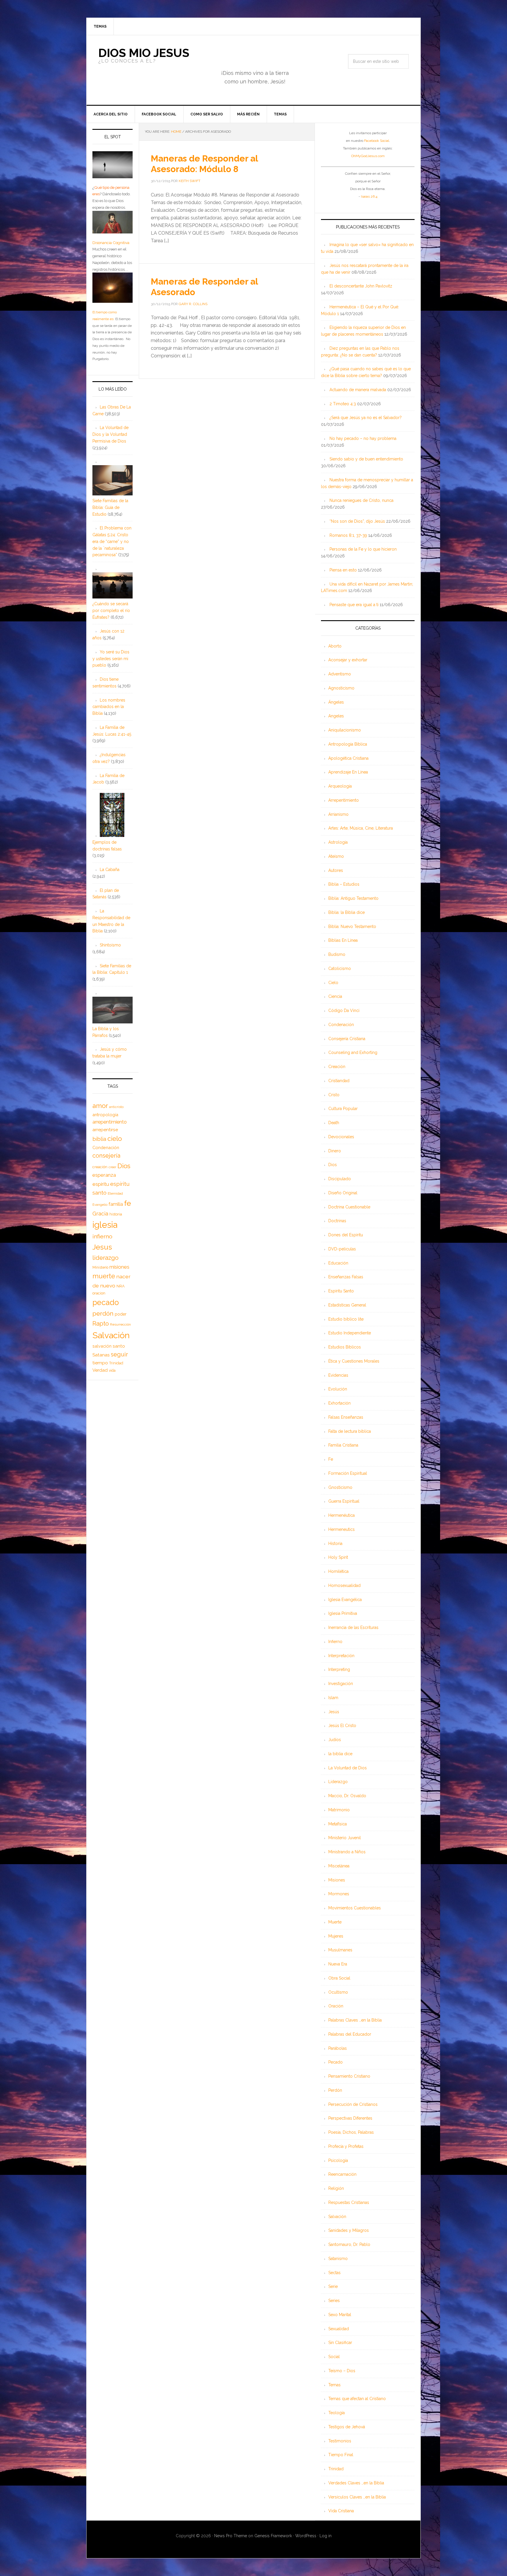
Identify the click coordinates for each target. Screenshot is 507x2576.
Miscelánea (339, 1866)
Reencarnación (342, 2174)
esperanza (104, 1175)
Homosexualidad (344, 1585)
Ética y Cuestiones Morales (354, 1361)
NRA (121, 1286)
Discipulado (340, 1179)
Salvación (337, 2217)
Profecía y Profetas (346, 2146)
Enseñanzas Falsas (346, 1277)
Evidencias (338, 1375)
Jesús (334, 1712)
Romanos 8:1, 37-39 (348, 535)
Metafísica (338, 1824)
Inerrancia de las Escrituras (353, 1627)
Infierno (335, 1642)
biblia (99, 1139)
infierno (102, 1236)
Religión (336, 2188)
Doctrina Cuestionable (349, 1207)
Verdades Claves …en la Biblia (356, 2483)
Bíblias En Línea (343, 940)
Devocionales (341, 1137)
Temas (334, 2385)
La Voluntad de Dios (348, 1768)
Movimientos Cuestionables (355, 1908)
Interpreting (339, 1669)
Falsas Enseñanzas (346, 1417)
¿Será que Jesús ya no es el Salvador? (366, 418)
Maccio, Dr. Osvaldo (347, 1796)
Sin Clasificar (340, 2343)
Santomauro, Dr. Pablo (349, 2244)
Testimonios (340, 2441)
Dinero (335, 1151)
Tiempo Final (341, 2455)
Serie (333, 2286)
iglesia (105, 1225)
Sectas (334, 2273)
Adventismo (340, 674)
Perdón (335, 2090)
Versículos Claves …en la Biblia (357, 2497)
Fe (331, 1459)
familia (116, 1204)
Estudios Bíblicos (345, 1347)
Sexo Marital (340, 2315)
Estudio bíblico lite (346, 1319)
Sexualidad (339, 2329)
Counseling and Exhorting (353, 1052)
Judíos (335, 1740)
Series (334, 2301)
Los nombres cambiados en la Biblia (109, 707)
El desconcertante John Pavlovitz (361, 286)
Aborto (335, 646)
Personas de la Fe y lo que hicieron (363, 549)
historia (116, 1214)
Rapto (101, 1324)
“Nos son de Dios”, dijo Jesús (357, 521)
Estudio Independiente (350, 1333)
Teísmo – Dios (342, 2371)
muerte (104, 1276)
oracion (99, 1293)
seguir (119, 1354)
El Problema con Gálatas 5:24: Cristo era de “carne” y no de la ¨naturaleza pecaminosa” (112, 541)
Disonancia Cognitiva (111, 243)
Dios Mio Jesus (144, 53)
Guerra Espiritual (344, 1501)
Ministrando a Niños (347, 1852)
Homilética (338, 1571)
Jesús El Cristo (342, 1726)
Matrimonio (339, 1810)
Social (334, 2357)
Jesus (102, 1247)
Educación (338, 1263)
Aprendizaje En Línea (348, 772)
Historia (335, 1543)
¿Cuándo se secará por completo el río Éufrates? (111, 611)
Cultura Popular (343, 1109)
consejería (106, 1156)
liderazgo (105, 1258)
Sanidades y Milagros (349, 2230)
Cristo (334, 1095)
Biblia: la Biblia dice (347, 912)
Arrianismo (338, 814)
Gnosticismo (340, 1487)
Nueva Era (338, 1964)
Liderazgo (338, 1782)
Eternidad (115, 1193)
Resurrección (120, 1324)
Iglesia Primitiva (343, 1613)
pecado (106, 1302)
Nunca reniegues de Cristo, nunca (361, 500)
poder (121, 1314)
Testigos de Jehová (347, 2427)
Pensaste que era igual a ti (354, 605)
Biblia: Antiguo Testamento (353, 898)
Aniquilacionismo (345, 730)
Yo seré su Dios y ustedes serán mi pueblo (111, 659)
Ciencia (335, 996)
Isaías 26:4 (369, 196)
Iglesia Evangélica (345, 1600)
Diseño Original (343, 1193)
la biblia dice (340, 1754)
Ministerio (100, 1267)
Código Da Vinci (344, 1010)
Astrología (338, 842)
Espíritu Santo (341, 1291)
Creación (337, 1067)
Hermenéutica (342, 1515)
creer (112, 1167)
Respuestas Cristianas (349, 2202)
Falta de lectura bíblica (350, 1431)
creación (100, 1167)
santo (119, 1346)
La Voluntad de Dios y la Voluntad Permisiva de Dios (110, 434)
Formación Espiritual (348, 1473)
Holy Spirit (338, 1557)
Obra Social (339, 1978)
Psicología (338, 2160)
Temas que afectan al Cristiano (357, 2399)
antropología (105, 1115)
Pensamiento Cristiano (349, 2076)
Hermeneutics (342, 1529)
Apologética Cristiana (348, 758)
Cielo (333, 983)
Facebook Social (377, 141)
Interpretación (341, 1656)
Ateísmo (336, 856)
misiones (119, 1267)
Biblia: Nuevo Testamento (352, 927)
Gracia (100, 1214)
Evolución (338, 1389)
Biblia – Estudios (344, 884)
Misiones (337, 1880)
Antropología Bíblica (348, 744)
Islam (333, 1698)
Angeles (336, 716)
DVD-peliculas (342, 1249)
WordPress (306, 2536)
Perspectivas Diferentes (350, 2118)
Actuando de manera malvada (358, 390)
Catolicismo (340, 968)
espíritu (101, 1184)
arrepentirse (105, 1130)
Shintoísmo (110, 945)
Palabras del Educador (350, 2034)
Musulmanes (340, 1950)
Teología (337, 2413)
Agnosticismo (341, 688)
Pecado (336, 2062)
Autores (336, 870)
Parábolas (338, 2048)
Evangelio (100, 1205)
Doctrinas (337, 1221)
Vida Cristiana (341, 2511)
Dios (333, 1165)
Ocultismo (338, 1992)
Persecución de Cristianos (353, 2104)
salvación (102, 1346)
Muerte (335, 1922)
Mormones (339, 1894)
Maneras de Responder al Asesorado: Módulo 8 (204, 164)
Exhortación (339, 1403)
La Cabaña (110, 870)
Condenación (341, 1025)
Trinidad (336, 2469)
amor (100, 1106)
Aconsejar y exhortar (348, 660)
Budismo (337, 954)
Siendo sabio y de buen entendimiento (366, 459)
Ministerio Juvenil (345, 1838)
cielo (115, 1139)
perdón (103, 1313)
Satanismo (338, 2259)
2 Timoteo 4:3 (343, 404)
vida (112, 1371)
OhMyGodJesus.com (368, 156)
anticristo (116, 1107)
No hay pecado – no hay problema (363, 438)
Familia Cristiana (343, 1445)
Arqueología (340, 786)
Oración (336, 2006)
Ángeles (336, 702)
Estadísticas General (347, 1305)
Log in (326, 2536)
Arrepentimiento (344, 800)
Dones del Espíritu (346, 1235)
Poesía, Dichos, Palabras (351, 2132)
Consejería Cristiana (347, 1039)
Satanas (101, 1355)
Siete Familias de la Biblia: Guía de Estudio (110, 507)
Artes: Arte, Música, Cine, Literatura (361, 828)
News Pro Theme (231, 2536)
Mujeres (336, 1936)
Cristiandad (339, 1081)
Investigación (341, 1684)
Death (334, 1123)
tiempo (100, 1363)
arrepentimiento (110, 1122)
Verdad (100, 1370)
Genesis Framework (273, 2536)
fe (127, 1203)
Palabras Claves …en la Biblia (355, 2020)
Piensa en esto (343, 570)
